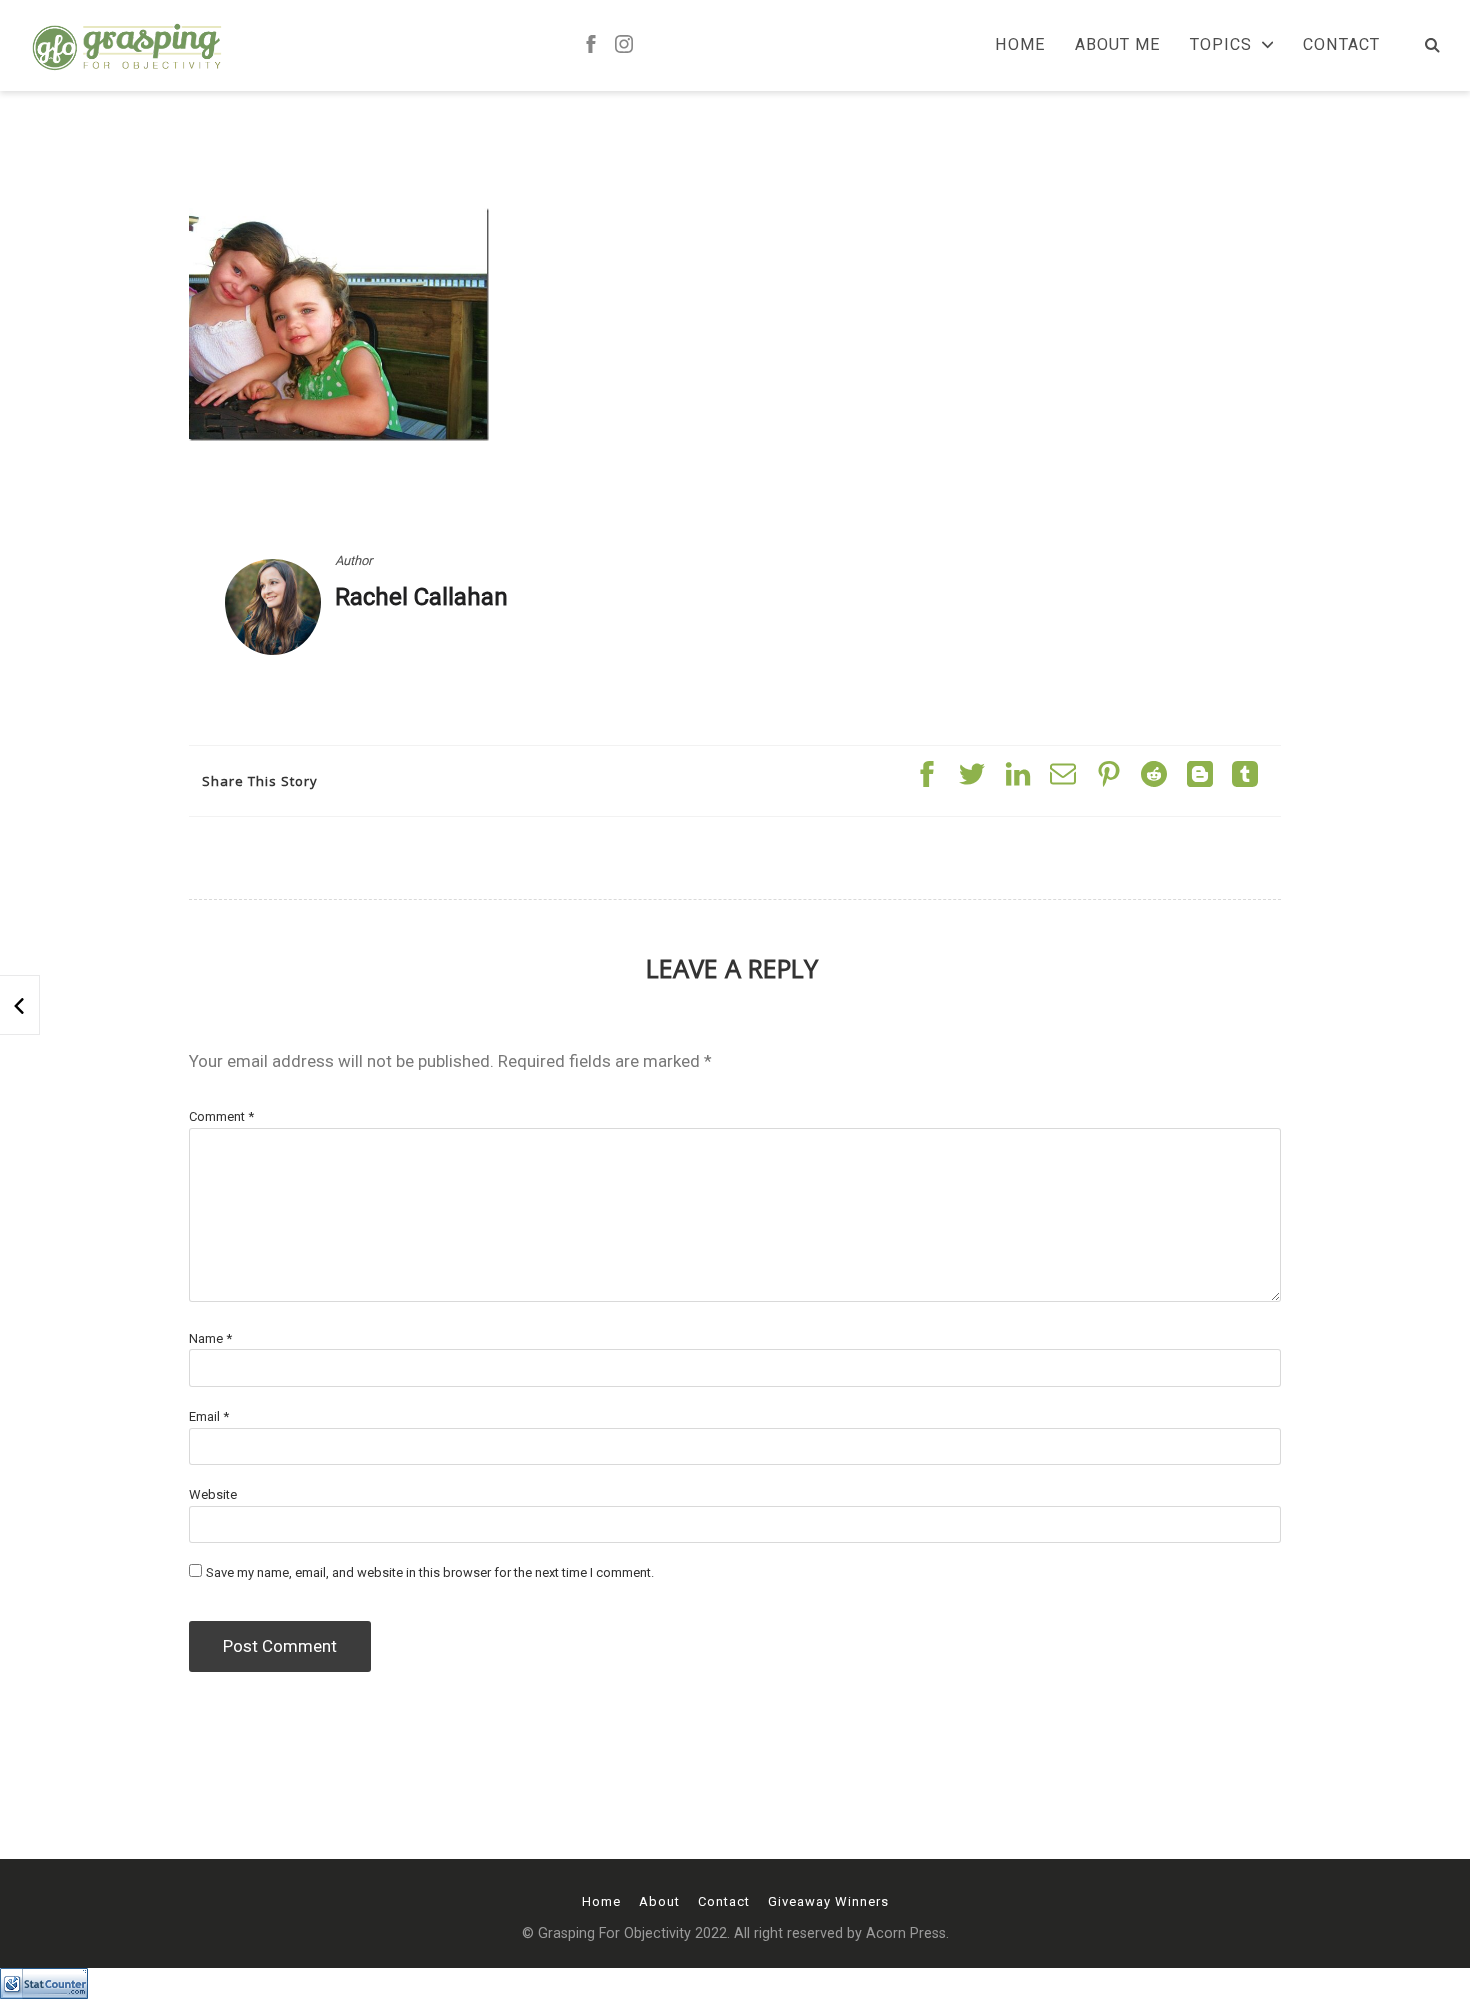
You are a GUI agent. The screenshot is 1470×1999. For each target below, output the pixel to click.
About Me (1117, 45)
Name (210, 1338)
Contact (1341, 45)
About (659, 1901)
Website (213, 1494)
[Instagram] (624, 45)
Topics (1221, 45)
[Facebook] (591, 45)
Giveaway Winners (828, 1901)
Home (1020, 45)
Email (209, 1416)
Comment (221, 1116)
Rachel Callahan (421, 597)
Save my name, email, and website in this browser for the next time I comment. (430, 1572)
